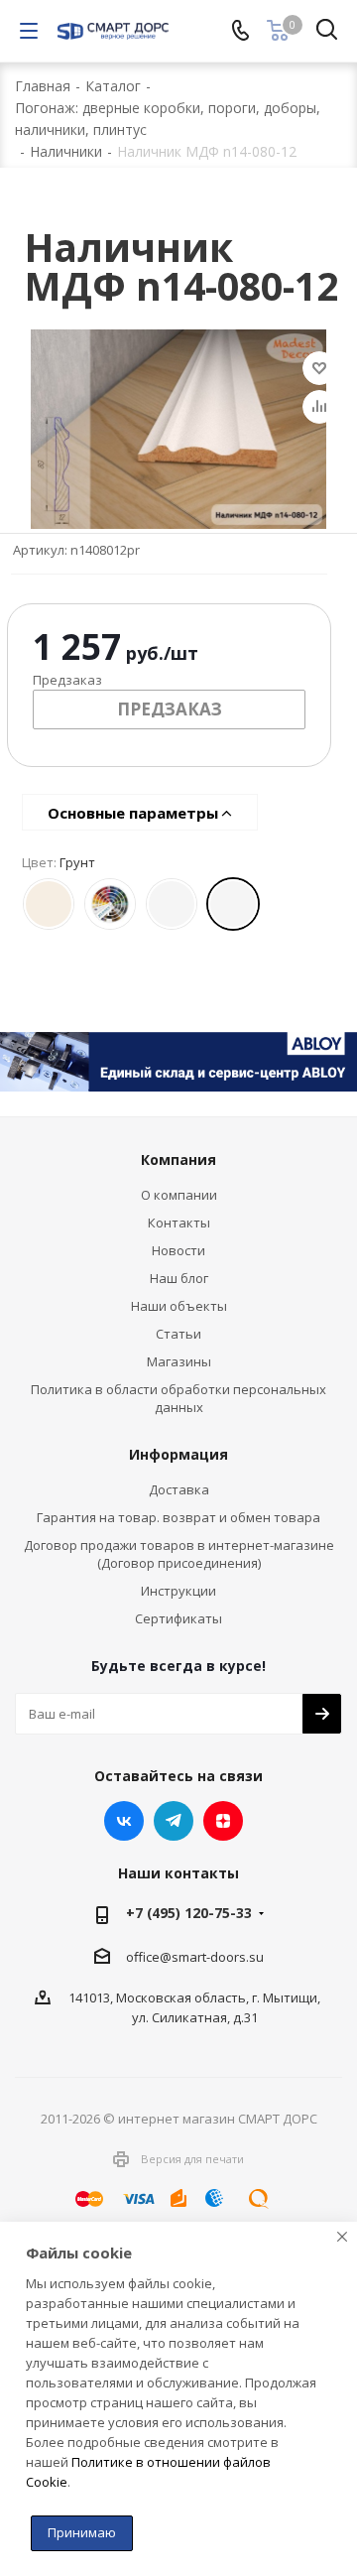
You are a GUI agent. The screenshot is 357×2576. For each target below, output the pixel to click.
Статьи (178, 1334)
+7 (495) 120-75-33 (189, 1913)
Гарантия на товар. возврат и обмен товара (178, 1517)
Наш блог (179, 1278)
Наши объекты (179, 1306)
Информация (178, 1454)
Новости (178, 1250)
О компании (179, 1195)
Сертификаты (178, 1618)
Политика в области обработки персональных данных (178, 1398)
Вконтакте (124, 1821)
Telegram (174, 1821)
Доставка (179, 1489)
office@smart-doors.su (195, 1956)
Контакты (179, 1223)
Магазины (179, 1361)
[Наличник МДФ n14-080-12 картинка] (178, 429)
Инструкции (178, 1591)
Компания (178, 1159)
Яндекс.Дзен (223, 1821)
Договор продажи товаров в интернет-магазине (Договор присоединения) (179, 1554)
